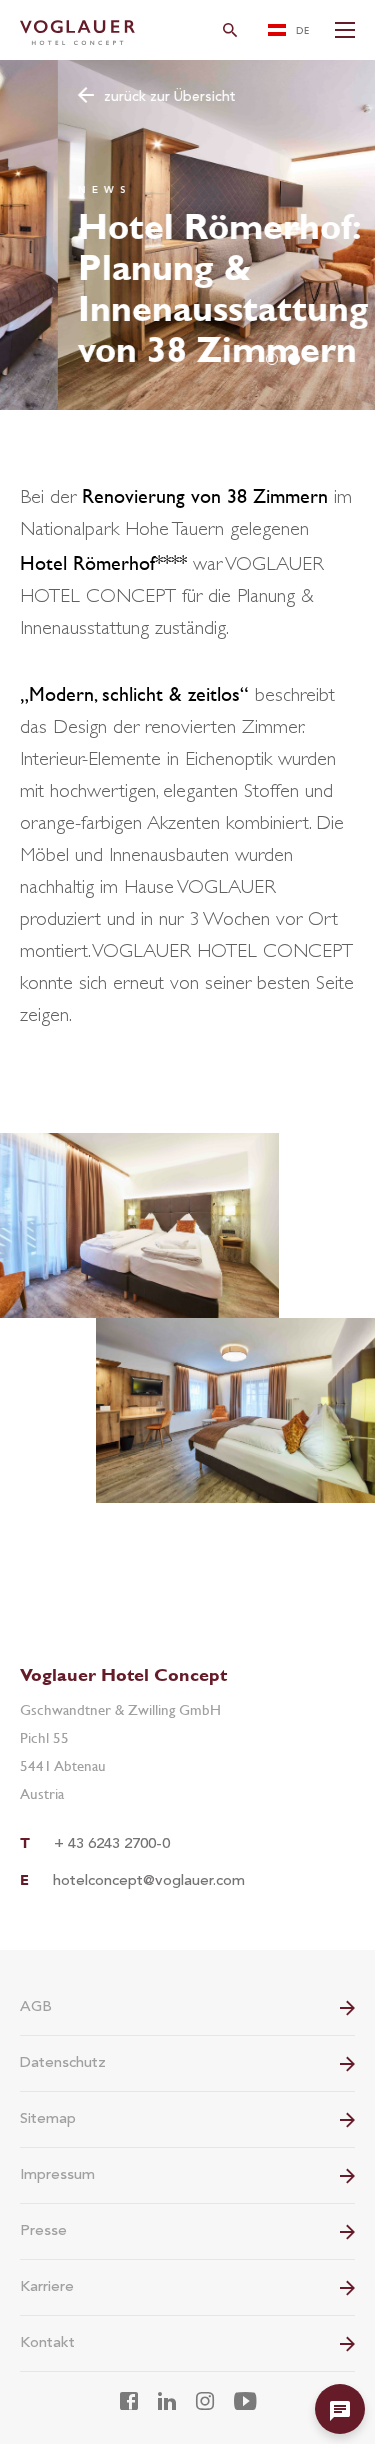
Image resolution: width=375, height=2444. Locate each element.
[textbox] (290, 30)
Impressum (57, 2175)
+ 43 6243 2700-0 (112, 1844)
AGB (36, 2007)
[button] (272, 359)
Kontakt (47, 2343)
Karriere (47, 2287)
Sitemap (48, 2119)
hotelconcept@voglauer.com (149, 1881)
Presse (43, 2231)
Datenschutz (63, 2063)
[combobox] (290, 30)
